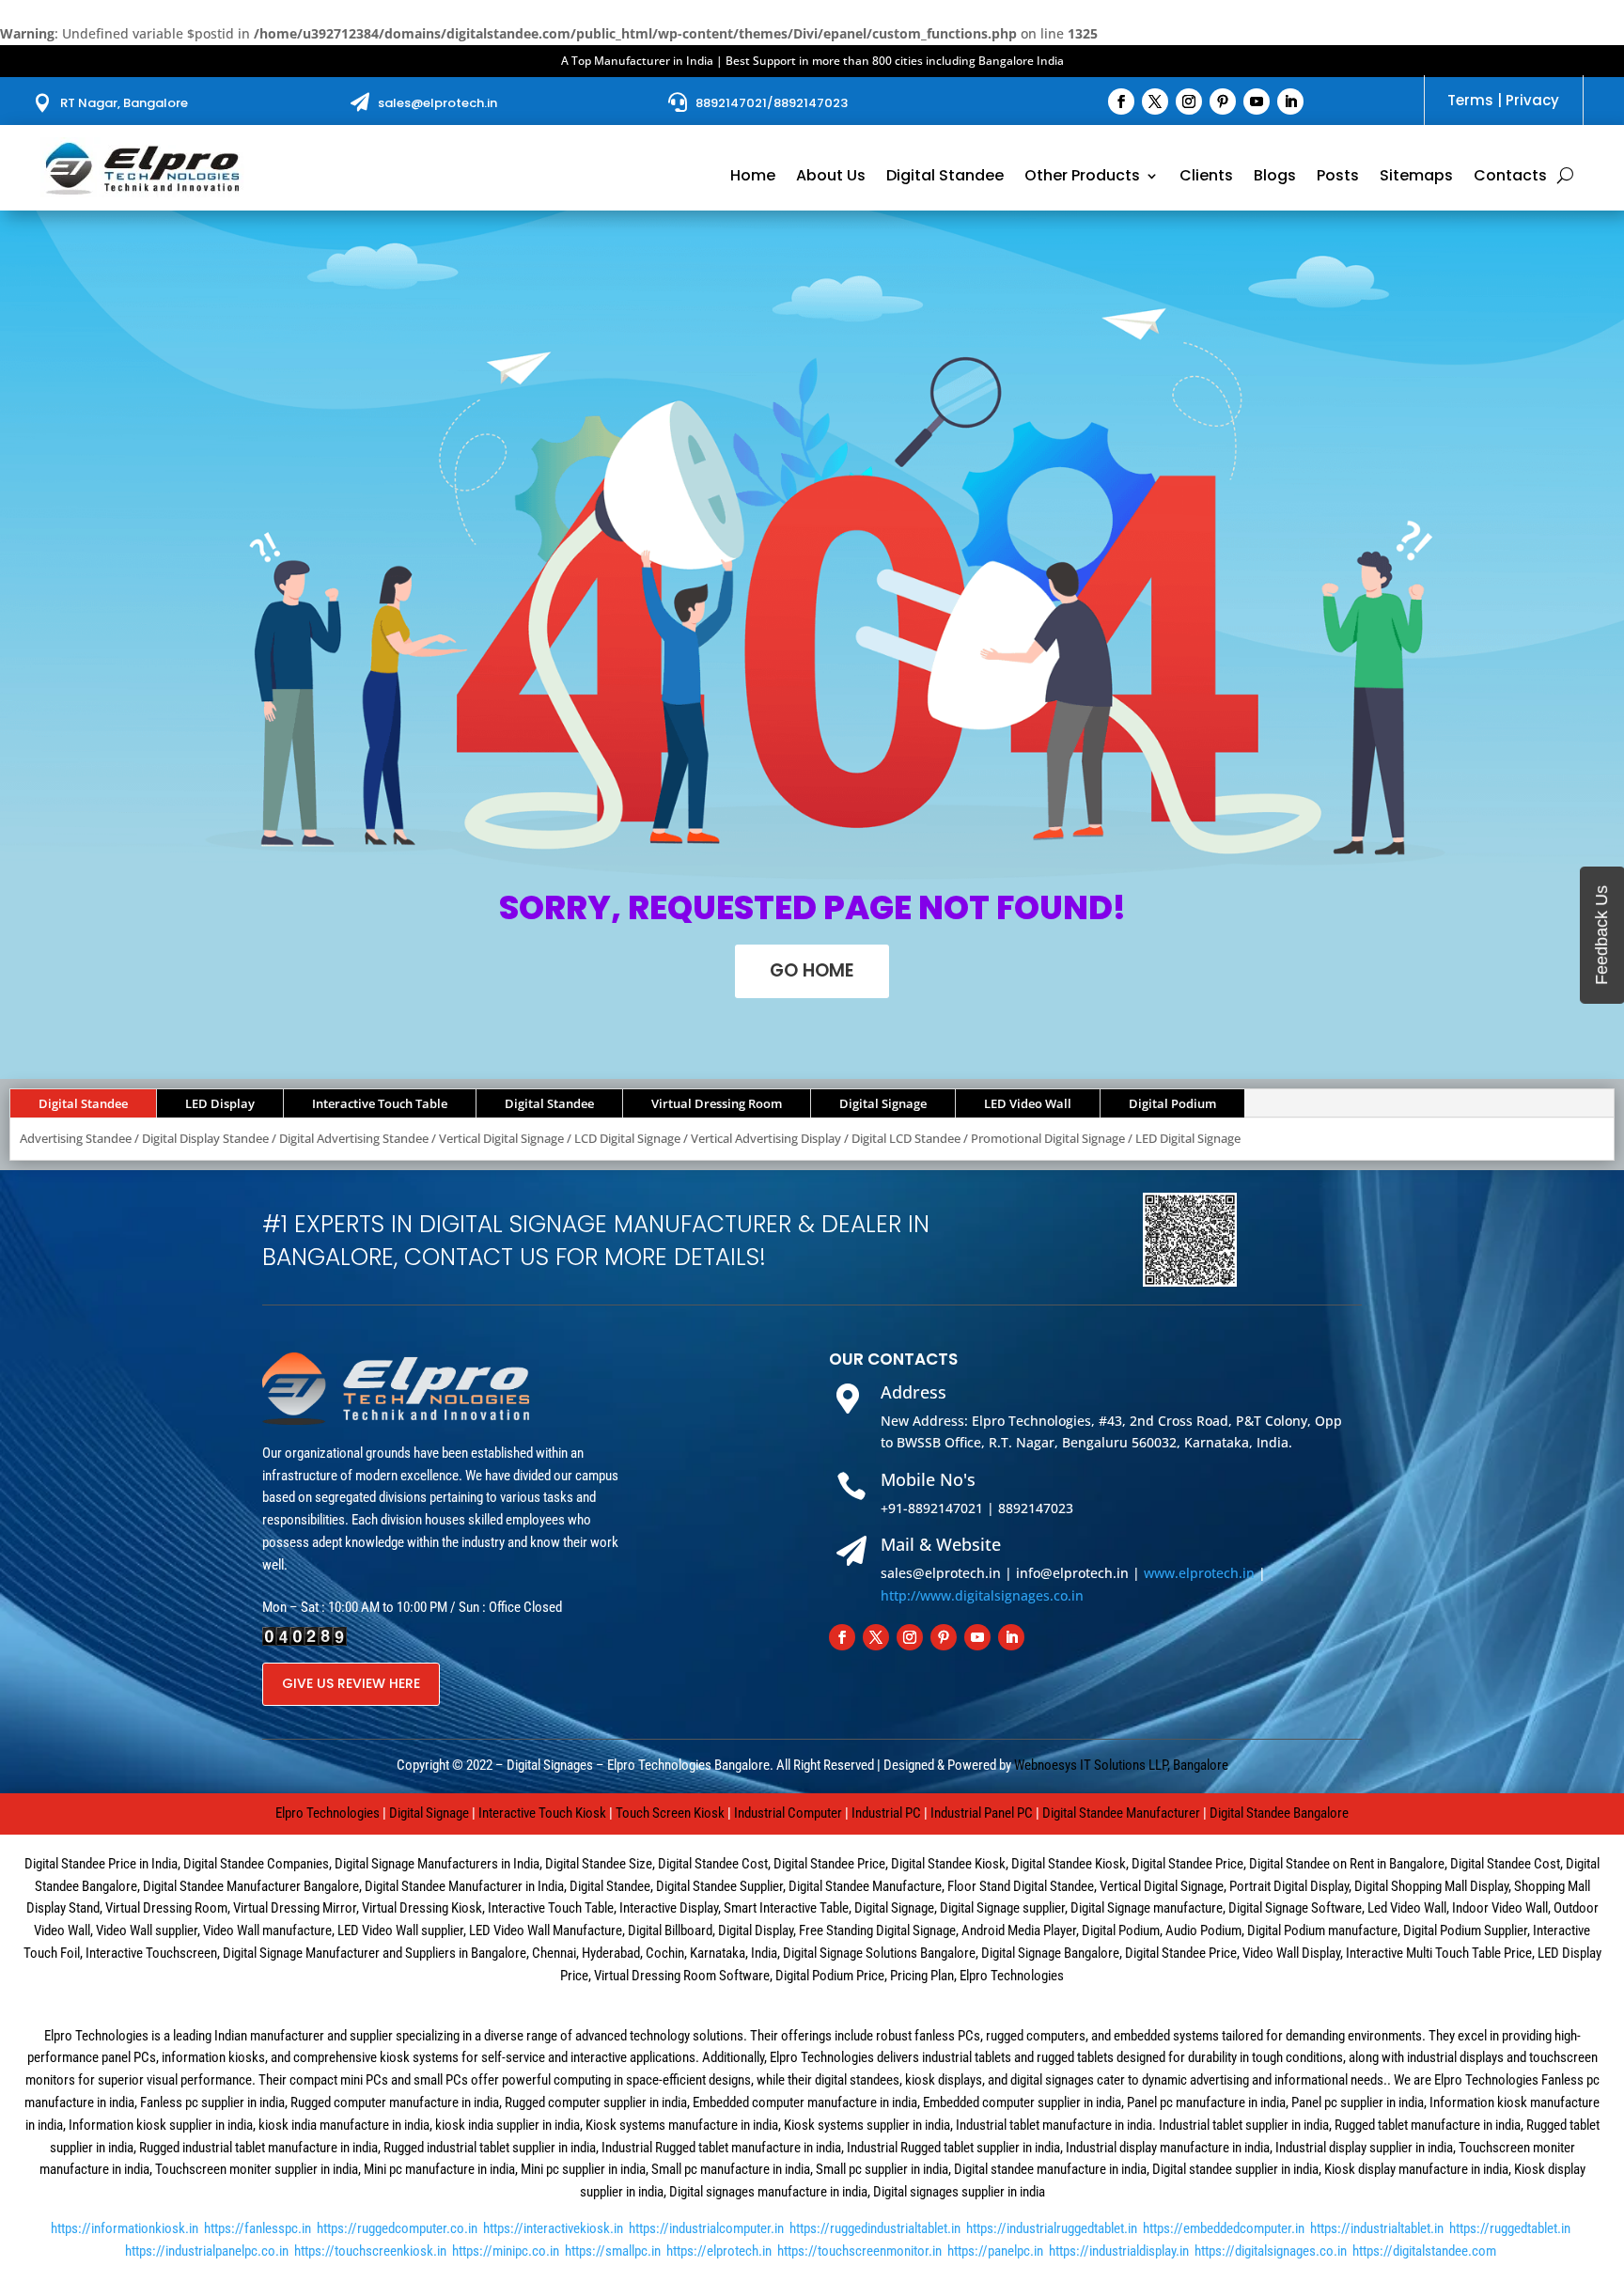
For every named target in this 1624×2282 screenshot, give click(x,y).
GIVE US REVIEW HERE (351, 1683)
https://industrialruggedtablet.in (1052, 2228)
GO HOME (812, 970)
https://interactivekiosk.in (553, 2228)
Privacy (1532, 100)
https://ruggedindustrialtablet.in (875, 2228)
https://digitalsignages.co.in (1271, 2251)
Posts (1338, 178)
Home (753, 178)
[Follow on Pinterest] (1223, 102)
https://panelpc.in (995, 2251)
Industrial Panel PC (982, 1813)
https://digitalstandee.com (1424, 2251)
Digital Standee (945, 178)
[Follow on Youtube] (1257, 102)
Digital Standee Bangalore (1279, 1813)
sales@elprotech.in (437, 103)
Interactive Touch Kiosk (542, 1813)
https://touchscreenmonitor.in (859, 2251)
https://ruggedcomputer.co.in (397, 2228)
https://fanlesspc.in (258, 2228)
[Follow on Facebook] (1121, 102)
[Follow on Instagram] (1189, 102)
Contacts (1510, 178)
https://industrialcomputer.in (706, 2228)
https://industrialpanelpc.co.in (207, 2251)
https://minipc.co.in (506, 2251)
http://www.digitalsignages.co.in (982, 1595)
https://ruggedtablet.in (1510, 2228)
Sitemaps (1416, 178)
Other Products (1082, 178)
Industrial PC (886, 1813)
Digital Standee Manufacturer (1121, 1813)
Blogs (1275, 178)
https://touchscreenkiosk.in (370, 2251)
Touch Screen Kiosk (670, 1813)
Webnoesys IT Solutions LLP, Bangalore (1121, 1765)
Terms (1470, 100)
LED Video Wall (1028, 1103)
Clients (1206, 178)
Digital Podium (1172, 1103)
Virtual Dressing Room (717, 1103)
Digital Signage (883, 1103)
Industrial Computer (788, 1813)
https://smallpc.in (613, 2251)
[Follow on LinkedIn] (1290, 102)
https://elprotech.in (719, 2251)
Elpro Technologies (328, 1813)
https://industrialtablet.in (1377, 2228)
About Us (831, 178)
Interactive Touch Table (380, 1103)
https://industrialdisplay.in (1119, 2251)
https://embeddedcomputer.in (1224, 2228)
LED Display (220, 1103)
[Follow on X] (1155, 102)
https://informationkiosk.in (125, 2228)
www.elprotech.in (1199, 1573)
